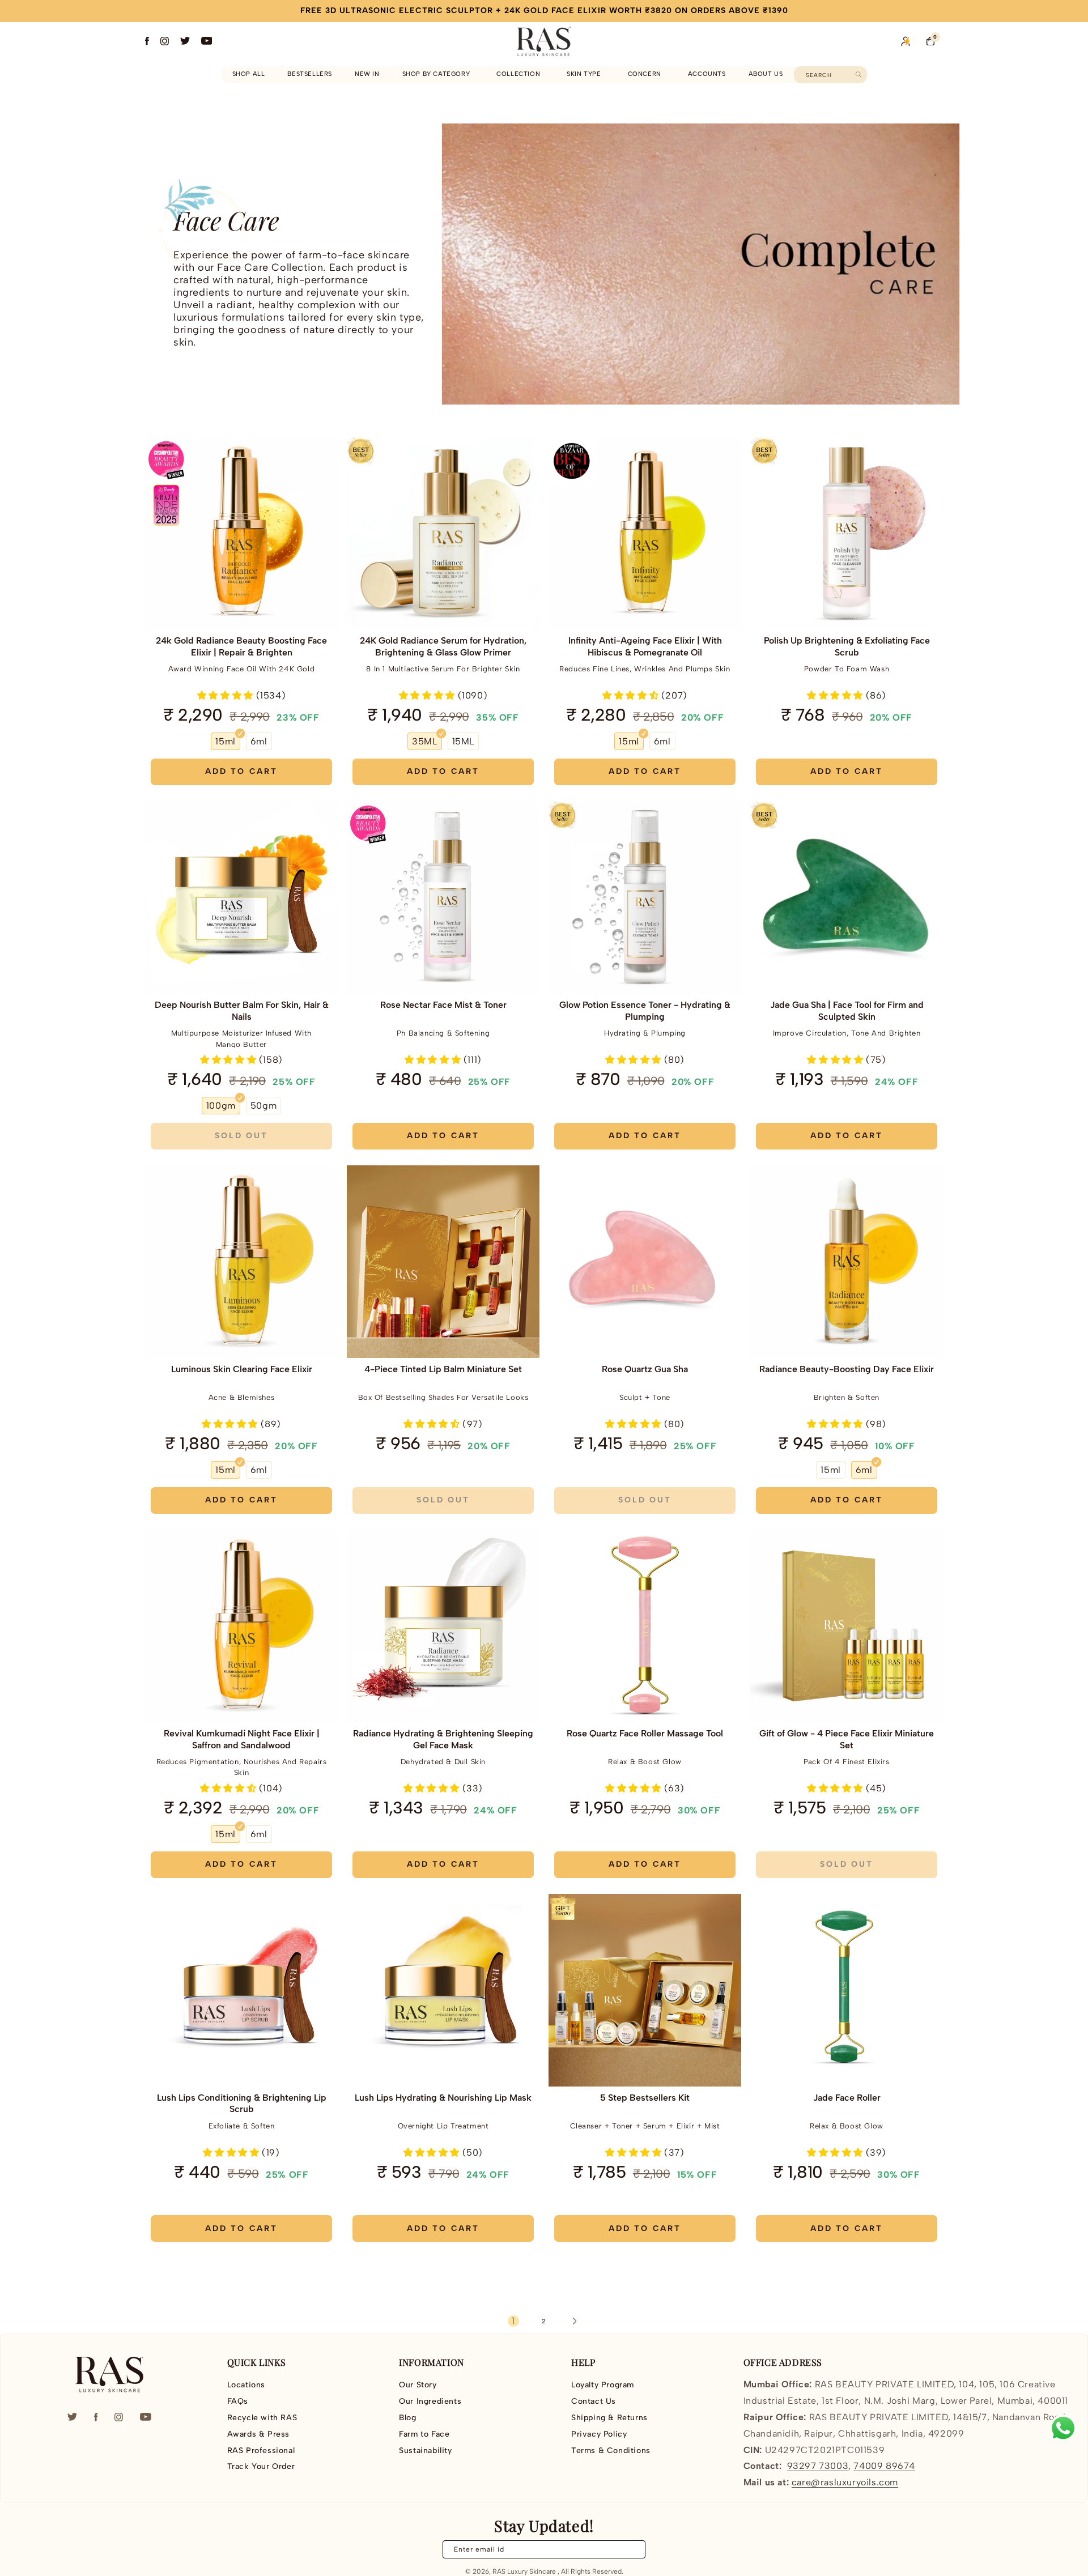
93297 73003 (818, 2466)
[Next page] (575, 2321)
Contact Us (594, 2401)
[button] (438, 74)
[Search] (859, 74)
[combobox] (830, 75)
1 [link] (513, 2321)
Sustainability (425, 2451)
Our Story (418, 2385)
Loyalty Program (603, 2385)
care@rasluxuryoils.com (845, 2482)
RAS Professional (261, 2451)
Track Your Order (261, 2466)
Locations (246, 2385)
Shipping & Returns (609, 2418)
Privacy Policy (599, 2434)
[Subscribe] (630, 2549)
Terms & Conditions (611, 2451)
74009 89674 (884, 2466)
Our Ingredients (430, 2401)
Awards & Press (258, 2434)
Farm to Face (424, 2434)
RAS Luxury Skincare (524, 2571)
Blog (407, 2418)
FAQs (238, 2401)
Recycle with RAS (262, 2418)
